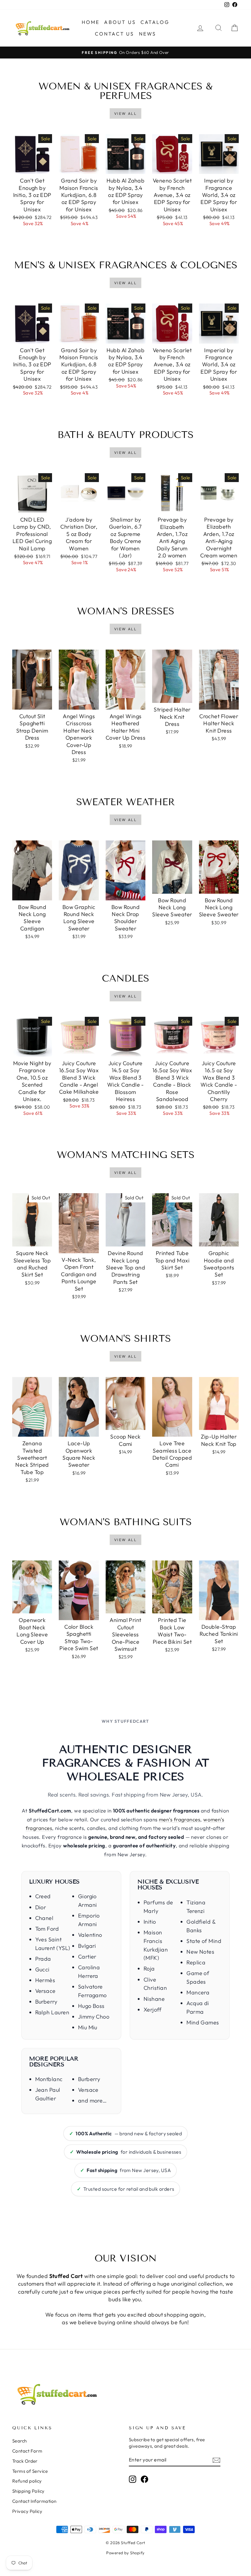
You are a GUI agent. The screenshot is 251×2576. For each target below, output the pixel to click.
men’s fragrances (180, 1819)
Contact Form (27, 2451)
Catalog (155, 22)
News (148, 34)
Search (20, 2441)
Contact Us (115, 34)
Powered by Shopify (125, 2553)
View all (125, 113)
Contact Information (34, 2501)
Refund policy (27, 2481)
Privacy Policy (27, 2511)
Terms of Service (30, 2471)
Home (91, 22)
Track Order (25, 2461)
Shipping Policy (28, 2491)
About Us (120, 22)
